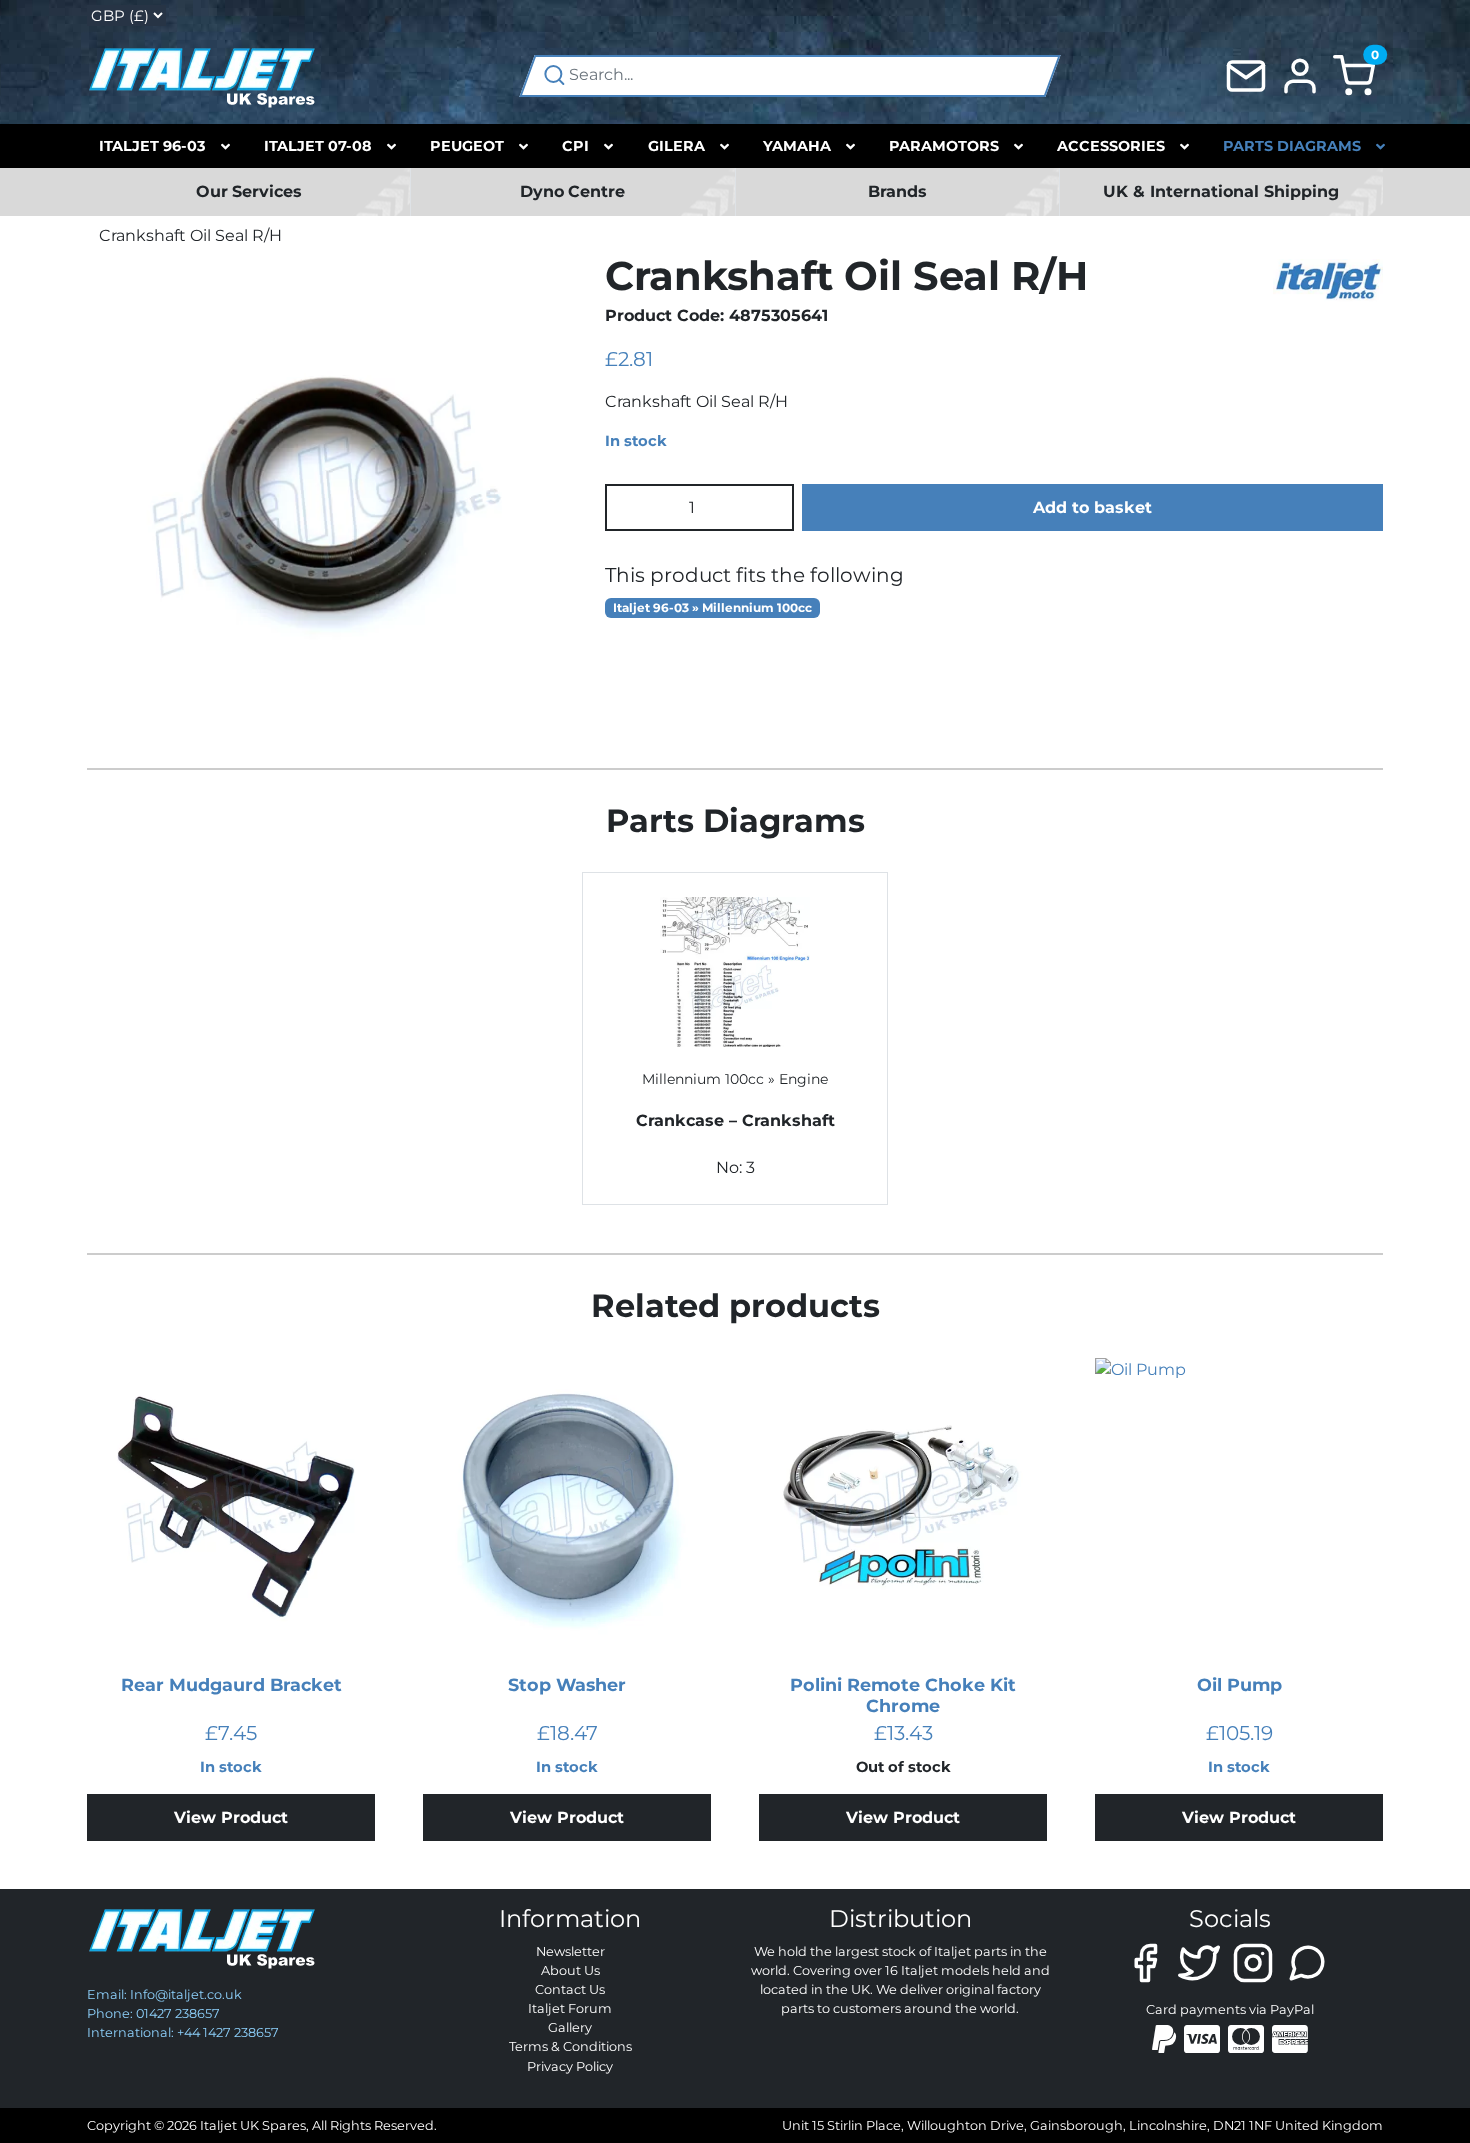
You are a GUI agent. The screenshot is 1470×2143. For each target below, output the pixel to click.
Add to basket (1092, 507)
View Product (231, 1817)
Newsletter (570, 1951)
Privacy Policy (570, 2066)
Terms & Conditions (570, 2046)
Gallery (570, 2027)
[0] (1354, 74)
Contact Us (570, 1989)
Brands (897, 191)
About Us (570, 1970)
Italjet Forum (570, 2008)
